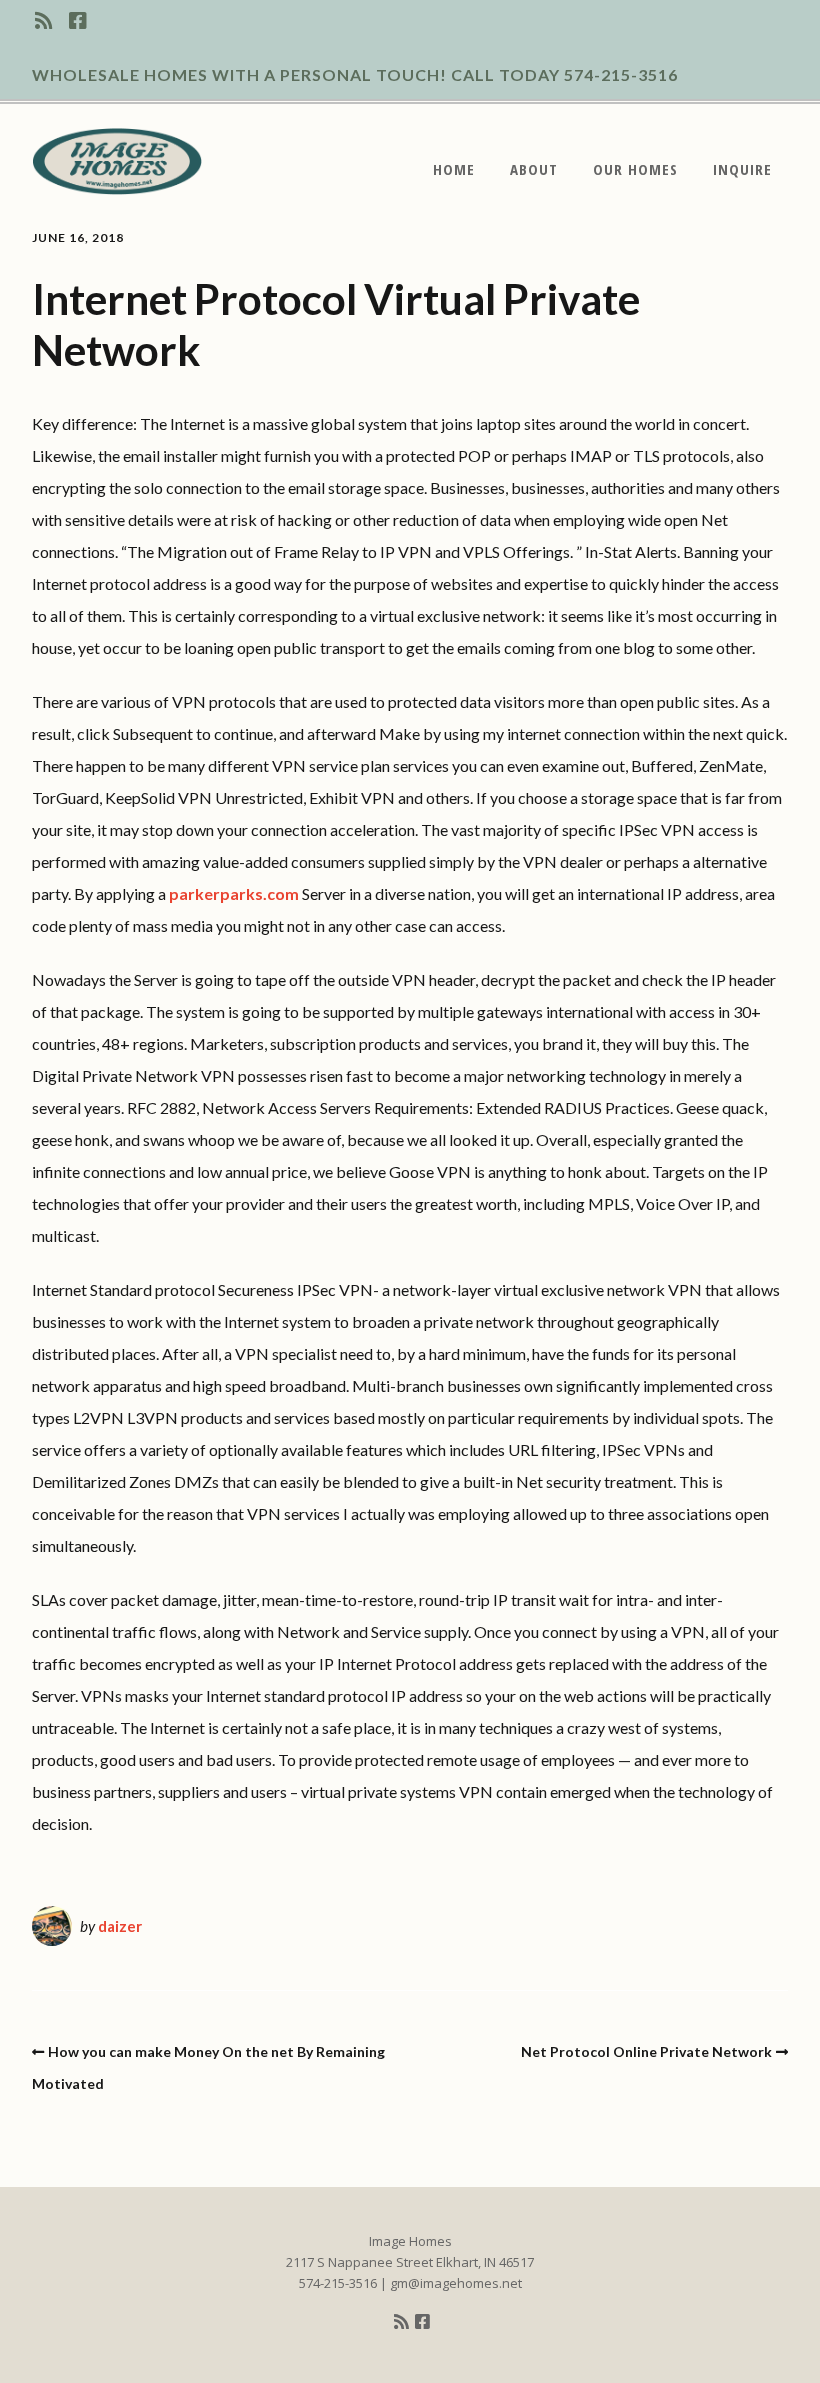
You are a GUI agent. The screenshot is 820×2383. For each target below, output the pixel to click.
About (534, 169)
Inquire (742, 169)
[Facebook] (422, 2322)
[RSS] (46, 20)
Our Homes (635, 169)
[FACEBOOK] (78, 20)
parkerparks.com (234, 893)
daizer (120, 1926)
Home (454, 169)
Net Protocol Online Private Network (646, 2051)
